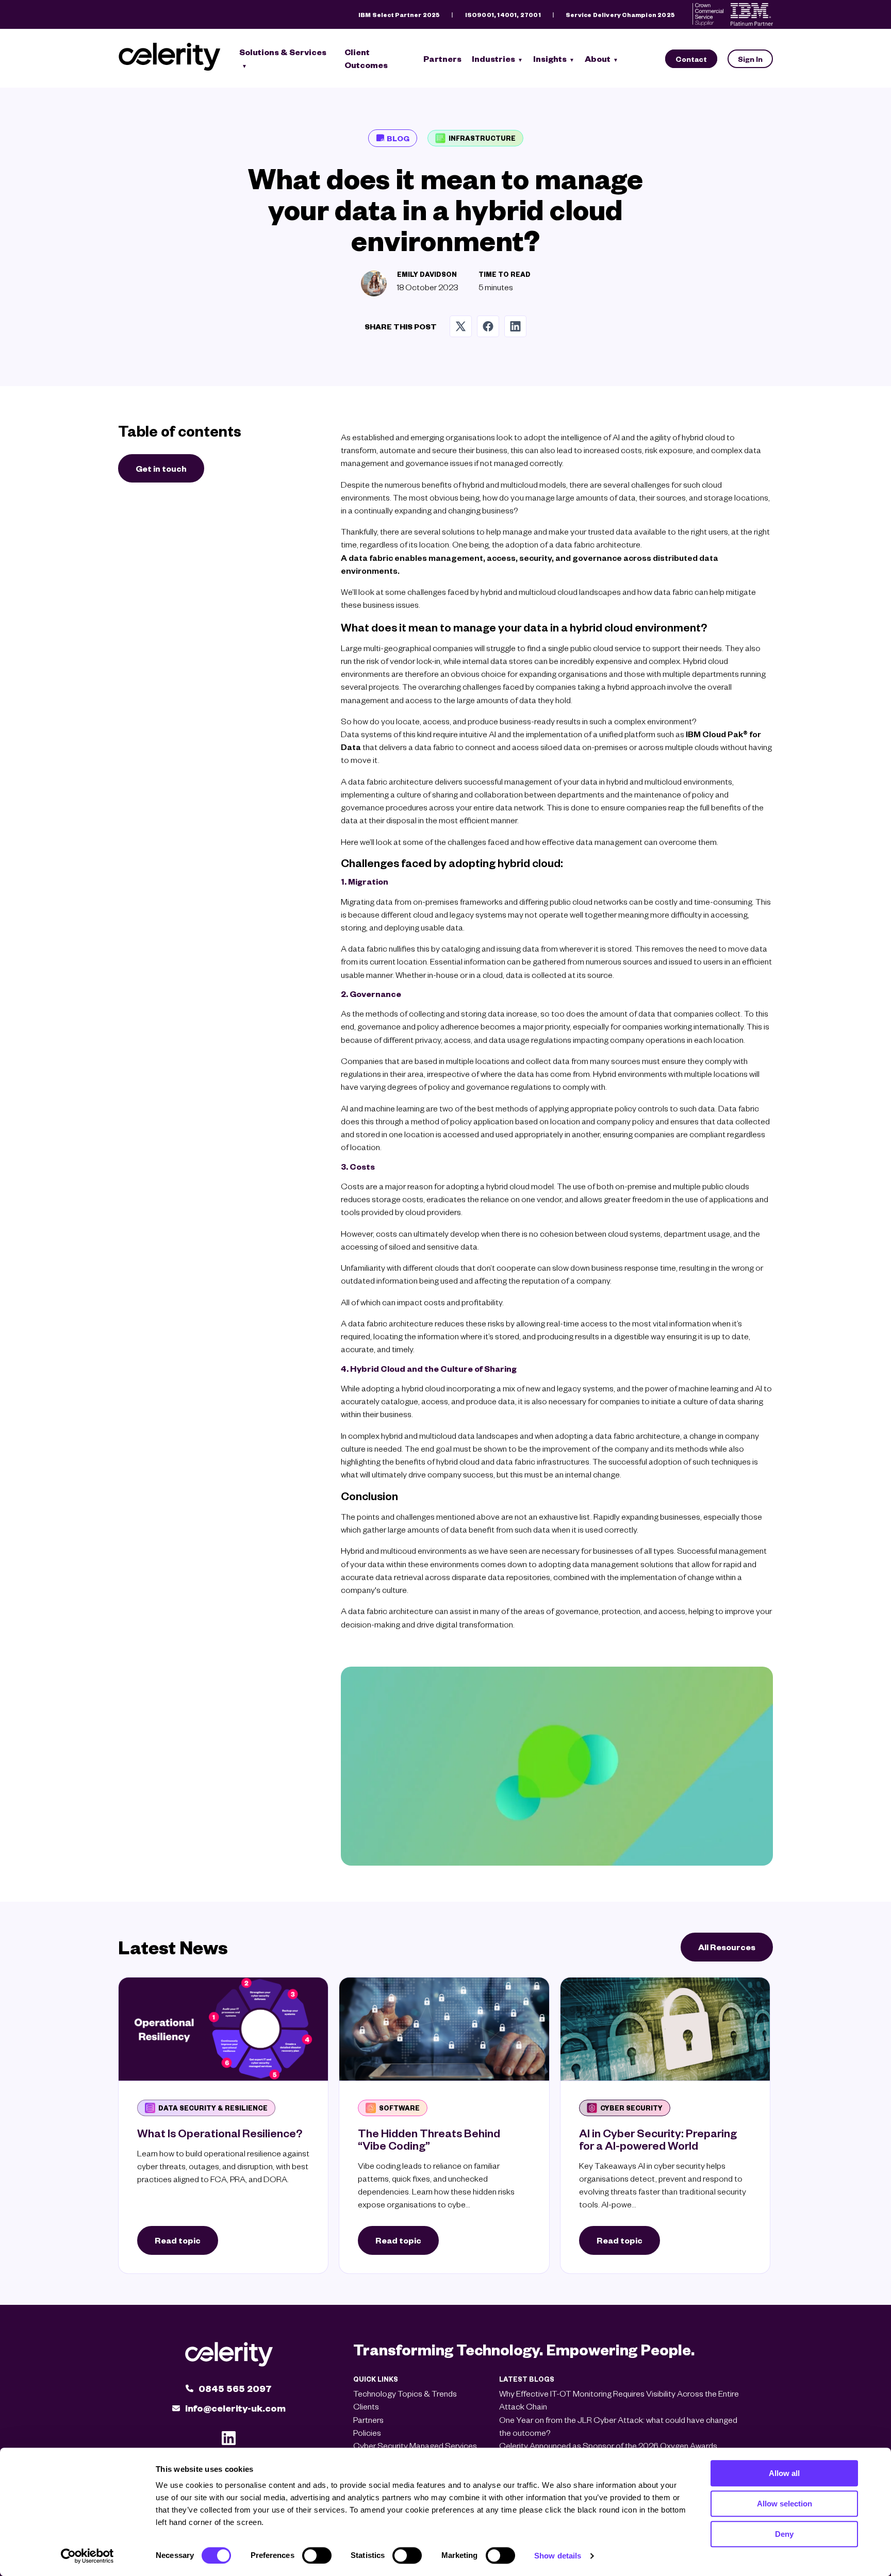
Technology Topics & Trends (405, 2393)
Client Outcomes (366, 58)
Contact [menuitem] (691, 59)
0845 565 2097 (235, 2388)
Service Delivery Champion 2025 (620, 15)
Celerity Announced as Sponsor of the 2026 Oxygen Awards (608, 2445)
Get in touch (161, 468)
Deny (784, 2534)
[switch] (317, 2555)
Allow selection (785, 2504)
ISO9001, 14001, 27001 (503, 15)
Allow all (784, 2473)
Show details (558, 2556)
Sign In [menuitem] (750, 59)
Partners (442, 59)
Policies (367, 2432)
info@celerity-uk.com (235, 2408)
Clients (366, 2406)
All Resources (727, 1947)
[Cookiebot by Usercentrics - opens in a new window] (87, 2556)
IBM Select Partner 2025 (399, 15)
